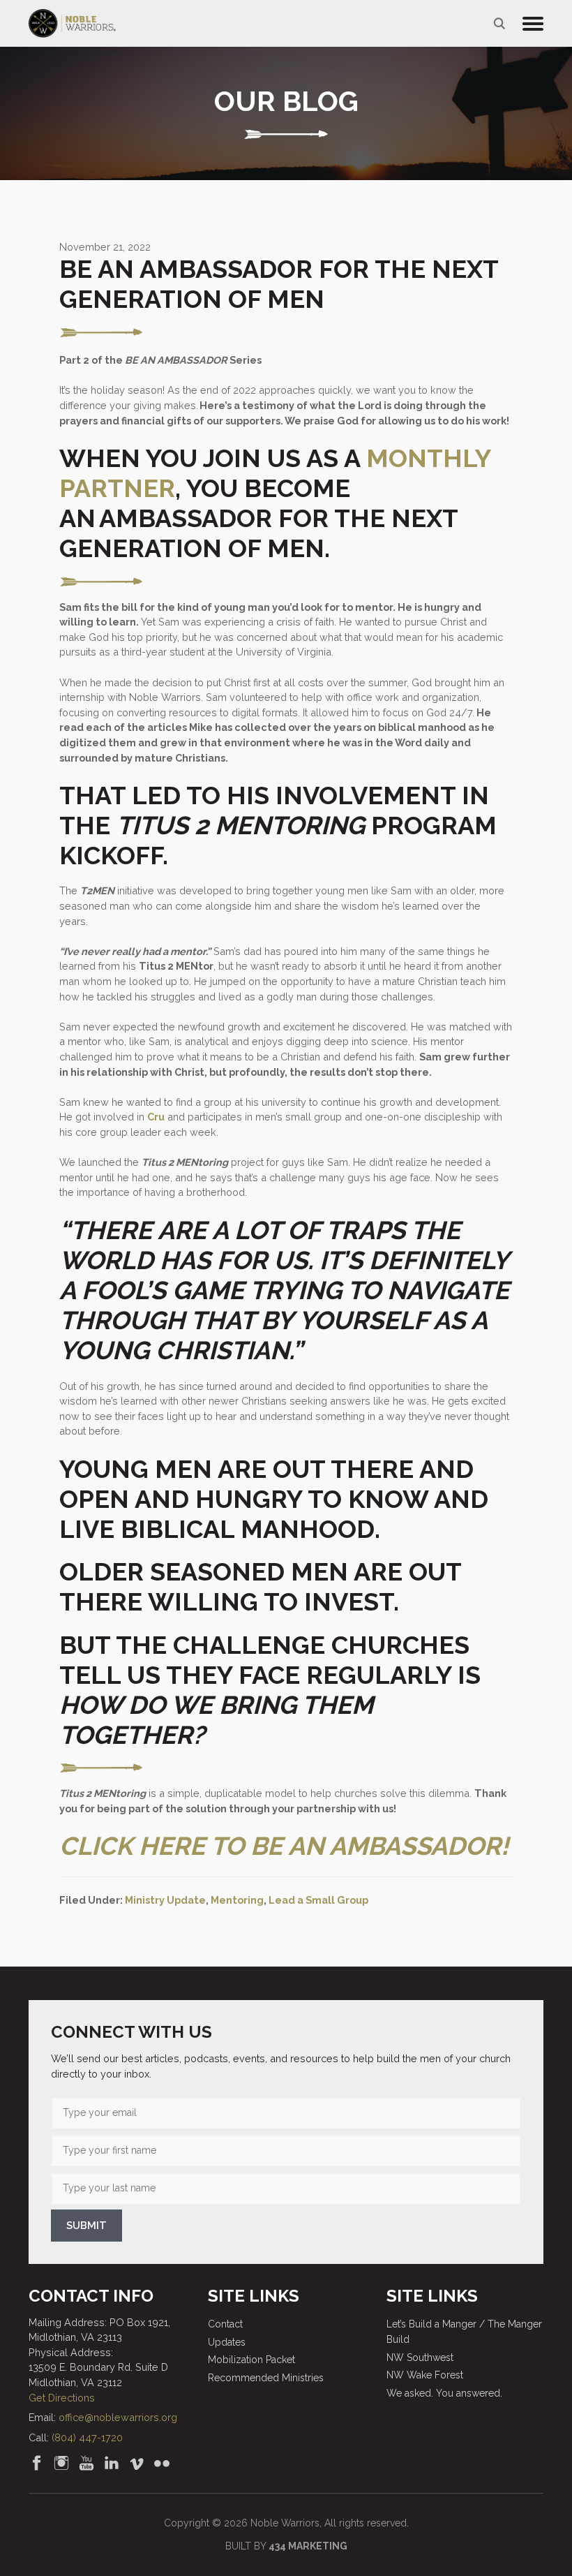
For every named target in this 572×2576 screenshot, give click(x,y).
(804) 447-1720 (87, 2437)
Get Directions (62, 2398)
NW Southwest (420, 2357)
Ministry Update (165, 1900)
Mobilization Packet (251, 2360)
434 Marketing (308, 2546)
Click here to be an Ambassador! (284, 1846)
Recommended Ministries (266, 2378)
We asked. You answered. (444, 2393)
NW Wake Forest (425, 2375)
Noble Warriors (72, 23)
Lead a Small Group (318, 1900)
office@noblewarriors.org (118, 2417)
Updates (227, 2342)
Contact (225, 2324)
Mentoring (237, 1900)
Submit (86, 2226)
